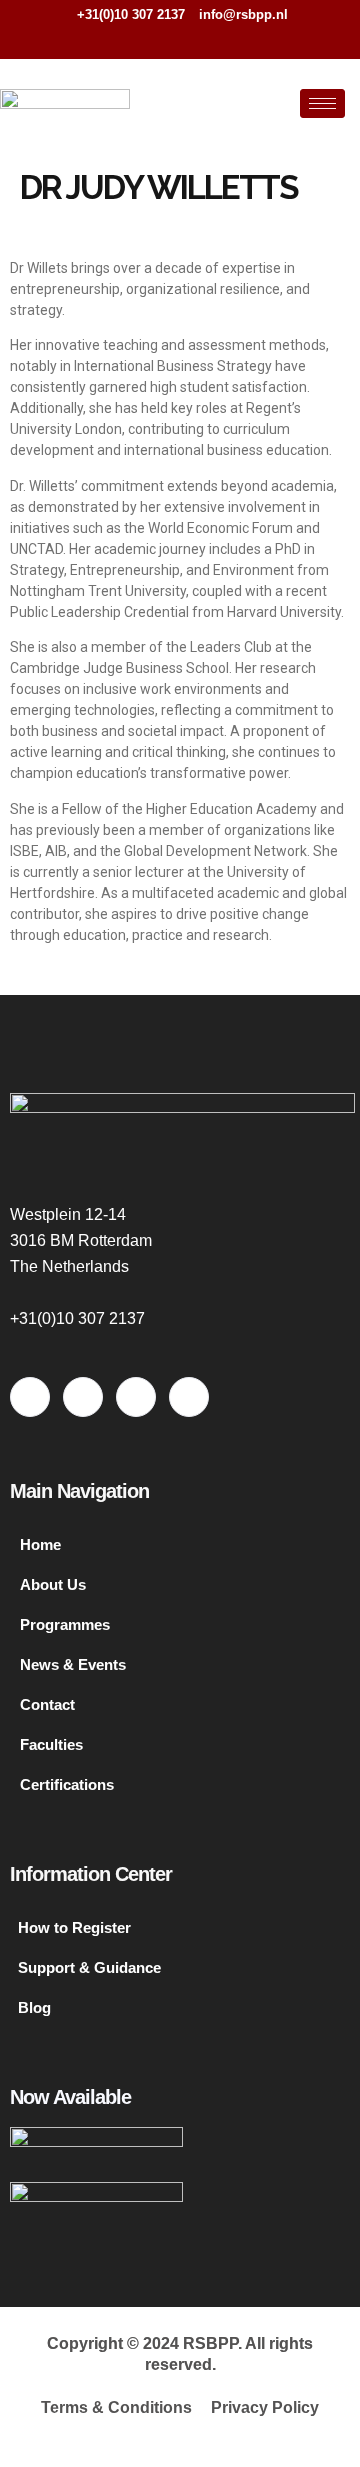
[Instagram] (235, 40)
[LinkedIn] (202, 40)
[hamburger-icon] (322, 103)
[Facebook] (136, 40)
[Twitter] (169, 40)
